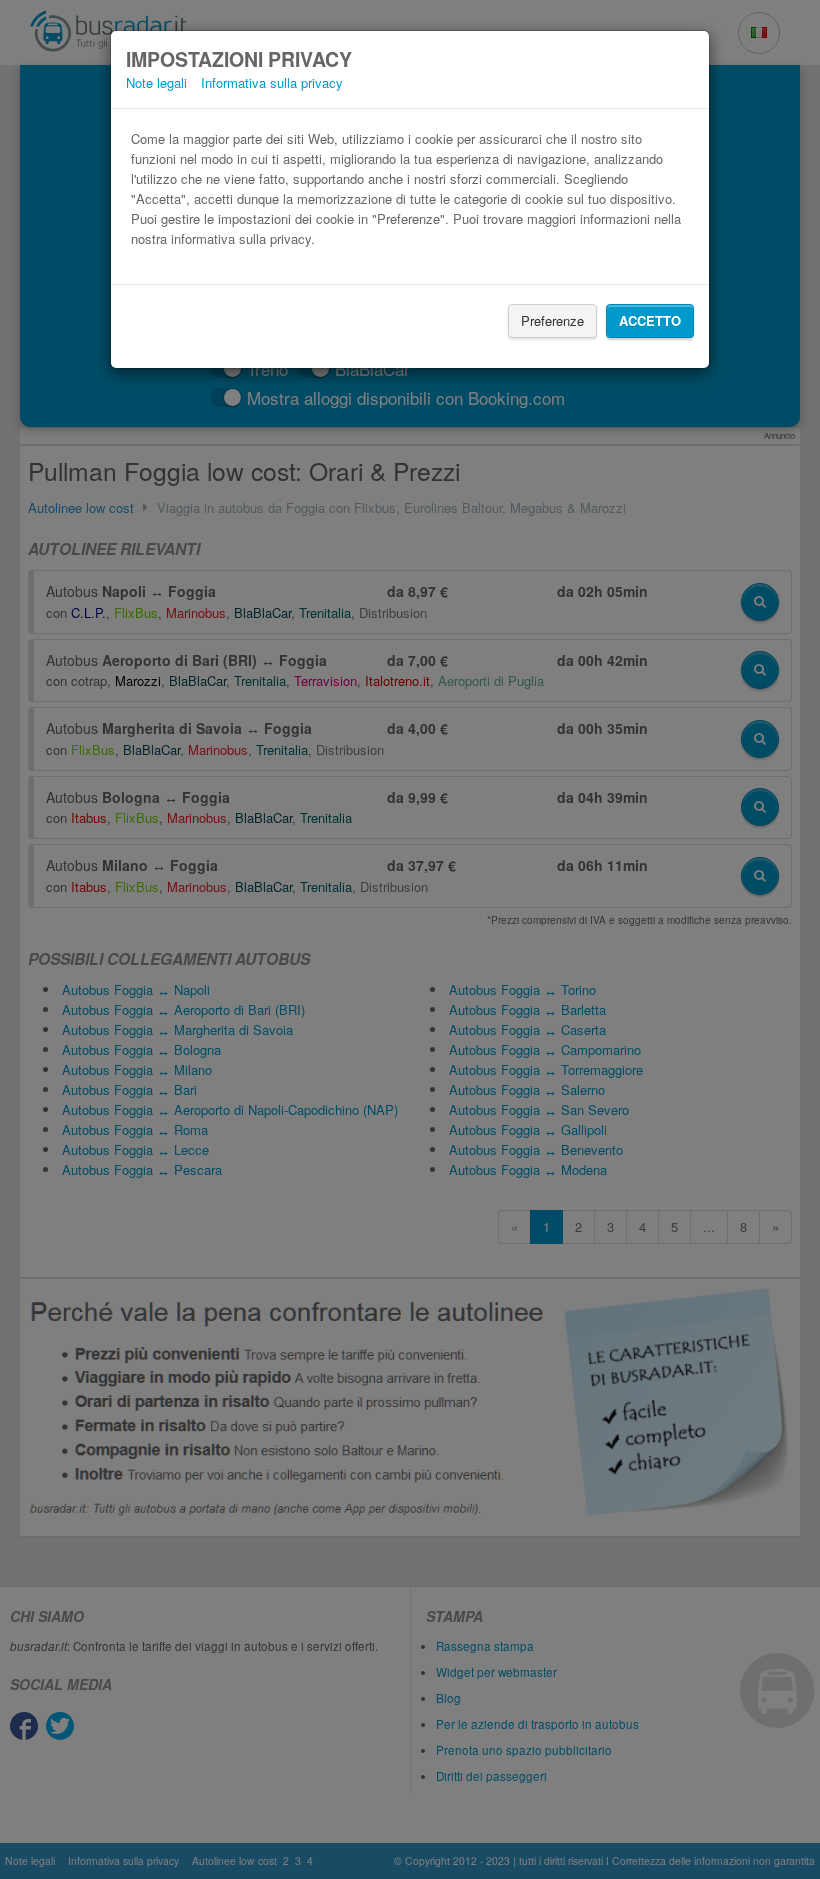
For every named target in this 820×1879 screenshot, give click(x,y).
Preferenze (552, 320)
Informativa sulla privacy (272, 82)
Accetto (650, 320)
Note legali (156, 82)
